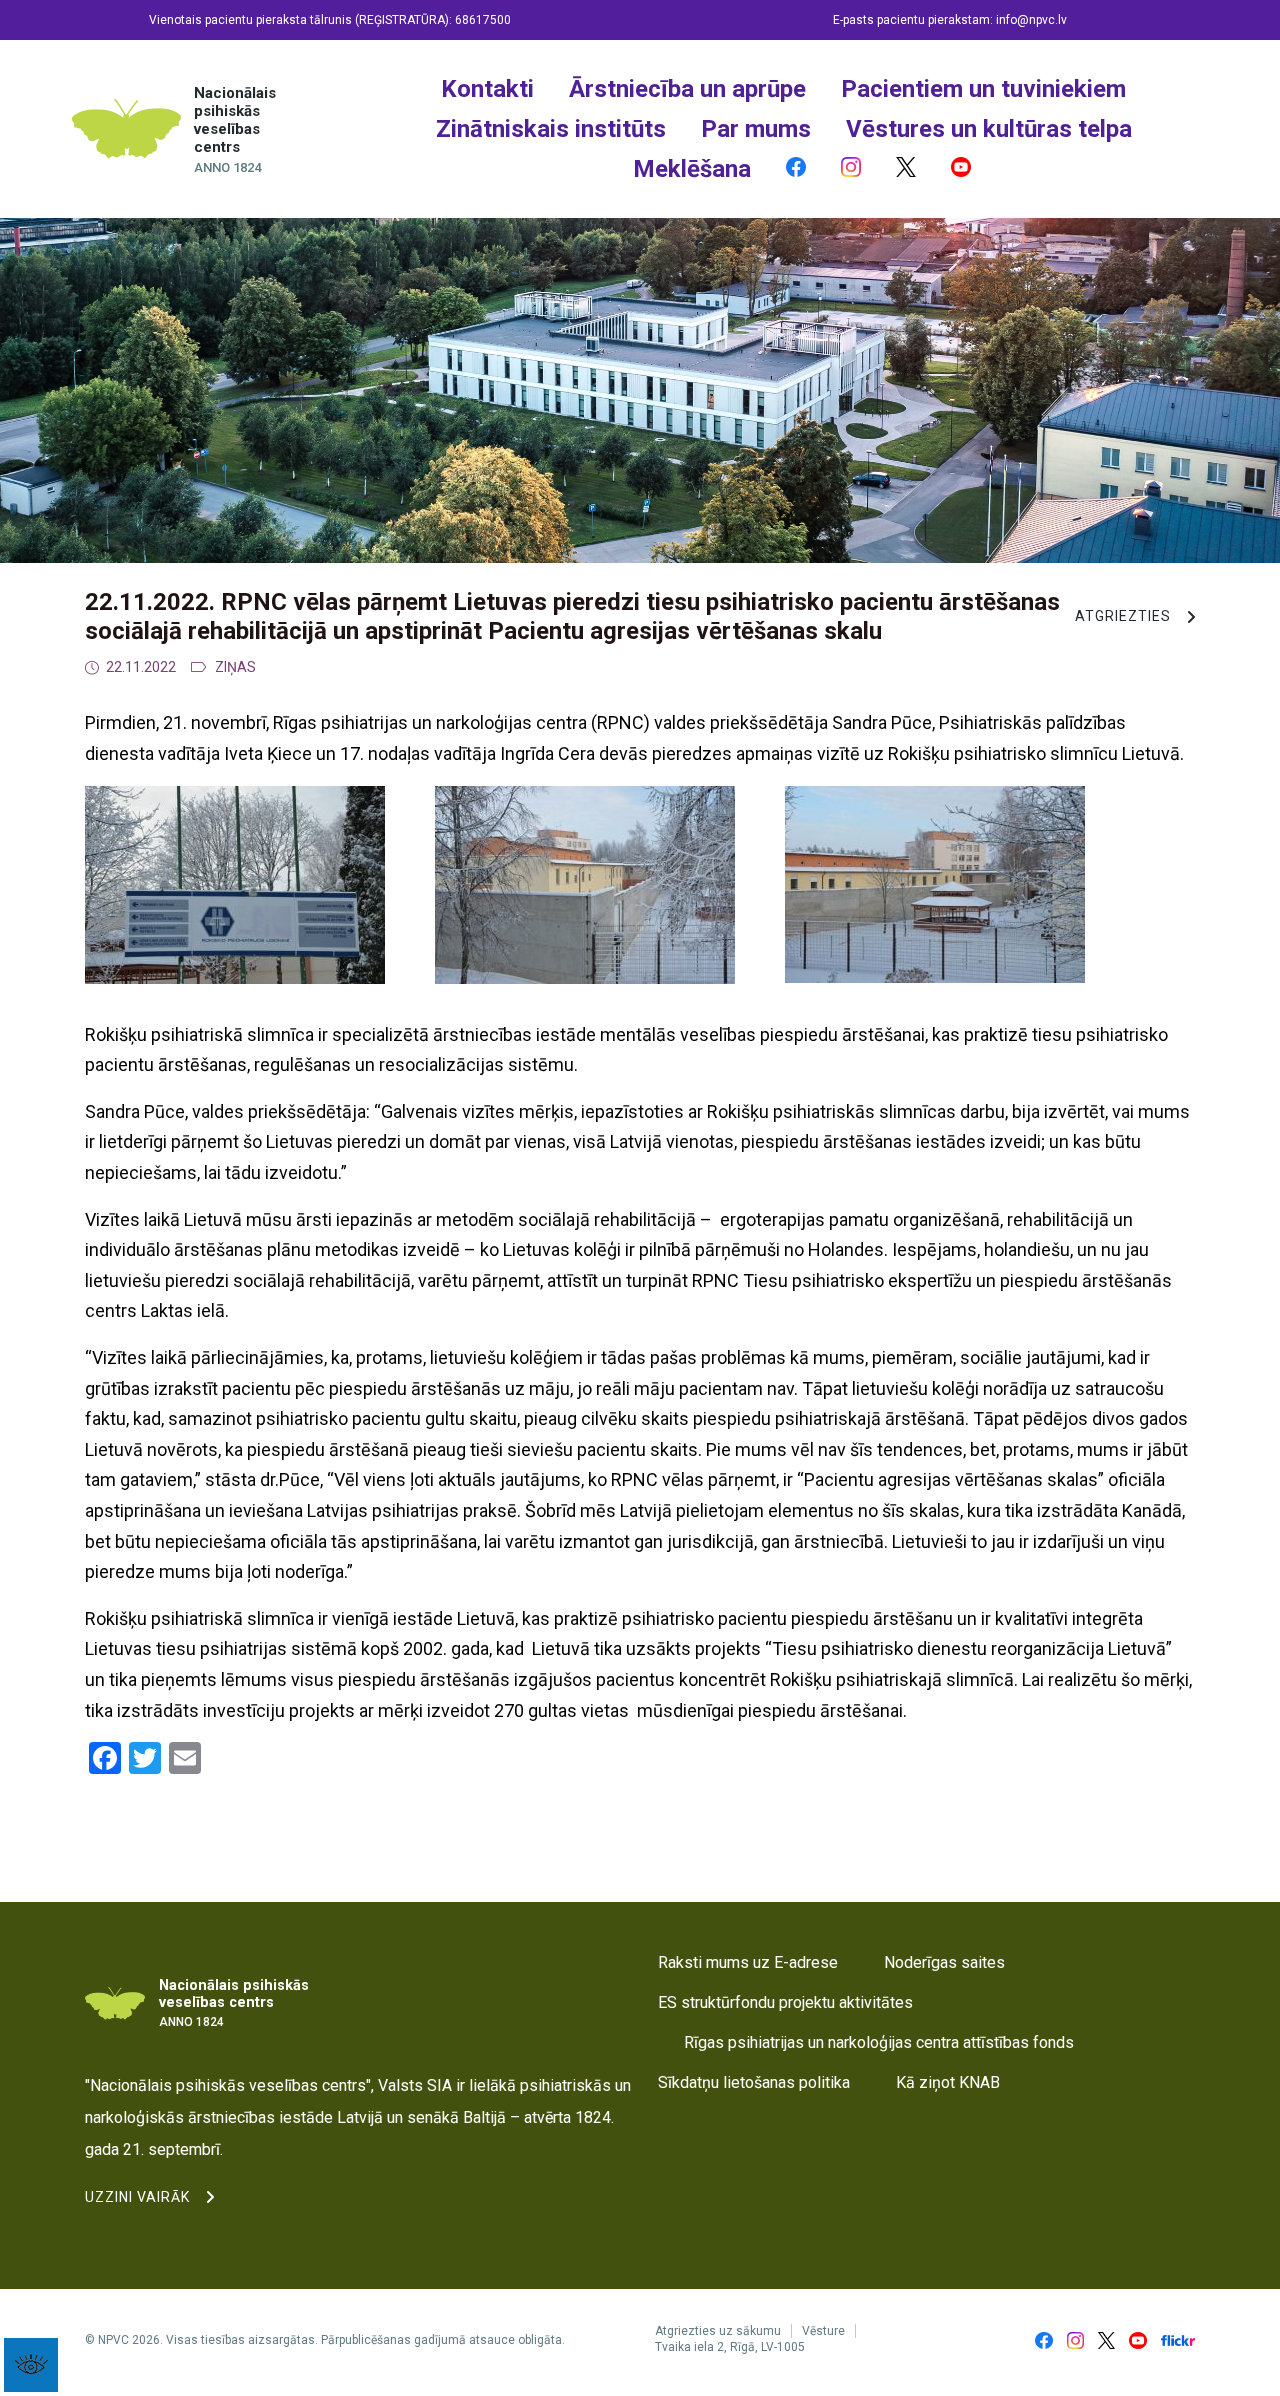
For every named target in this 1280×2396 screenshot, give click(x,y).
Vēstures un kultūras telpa (989, 129)
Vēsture (823, 2331)
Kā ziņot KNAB (948, 2082)
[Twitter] (906, 169)
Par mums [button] (756, 129)
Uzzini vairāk (137, 2197)
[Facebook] (796, 169)
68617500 (483, 20)
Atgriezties (1123, 616)
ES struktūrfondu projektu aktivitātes (785, 2002)
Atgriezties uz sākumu (718, 2331)
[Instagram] (851, 169)
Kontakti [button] (487, 89)
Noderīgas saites (944, 1962)
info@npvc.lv (1031, 20)
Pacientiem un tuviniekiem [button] (983, 89)
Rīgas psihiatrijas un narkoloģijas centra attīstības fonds (879, 2042)
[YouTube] (961, 169)
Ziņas (235, 667)
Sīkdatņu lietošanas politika (754, 2082)
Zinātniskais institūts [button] (551, 129)
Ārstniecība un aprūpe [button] (687, 89)
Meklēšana (692, 169)
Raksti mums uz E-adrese (748, 1962)
